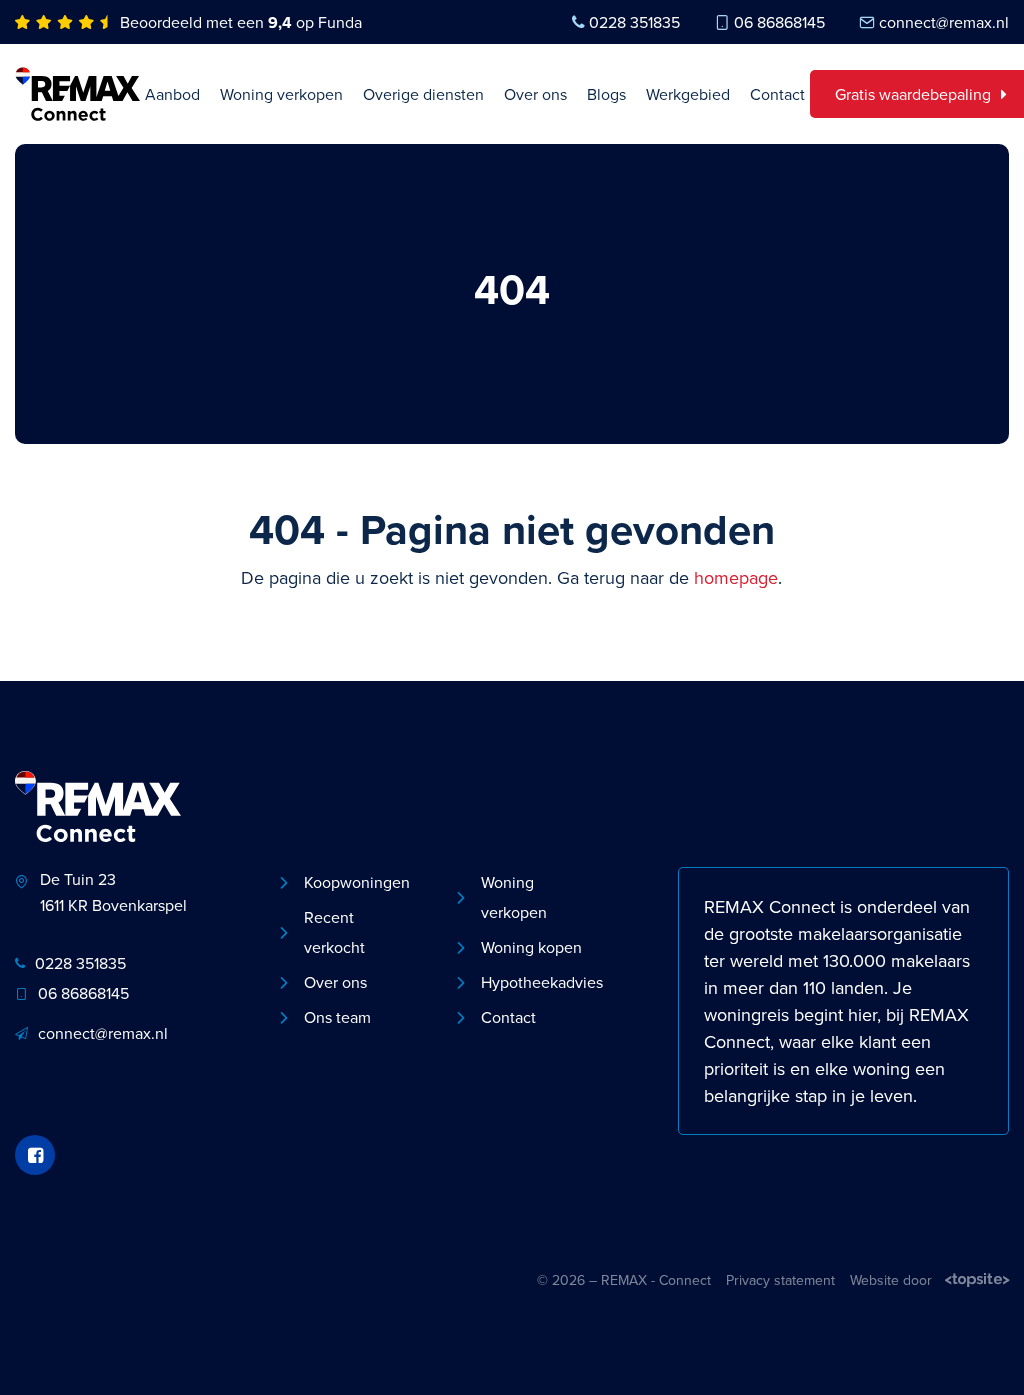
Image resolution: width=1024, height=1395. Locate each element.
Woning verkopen (281, 94)
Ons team (337, 1017)
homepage (736, 577)
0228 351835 (634, 22)
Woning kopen (531, 947)
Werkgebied (688, 94)
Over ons (535, 94)
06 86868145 (779, 22)
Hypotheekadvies (538, 982)
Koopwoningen (357, 882)
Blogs (606, 94)
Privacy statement (780, 1280)
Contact (777, 94)
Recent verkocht (334, 932)
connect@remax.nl (944, 22)
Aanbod (172, 94)
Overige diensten (423, 94)
